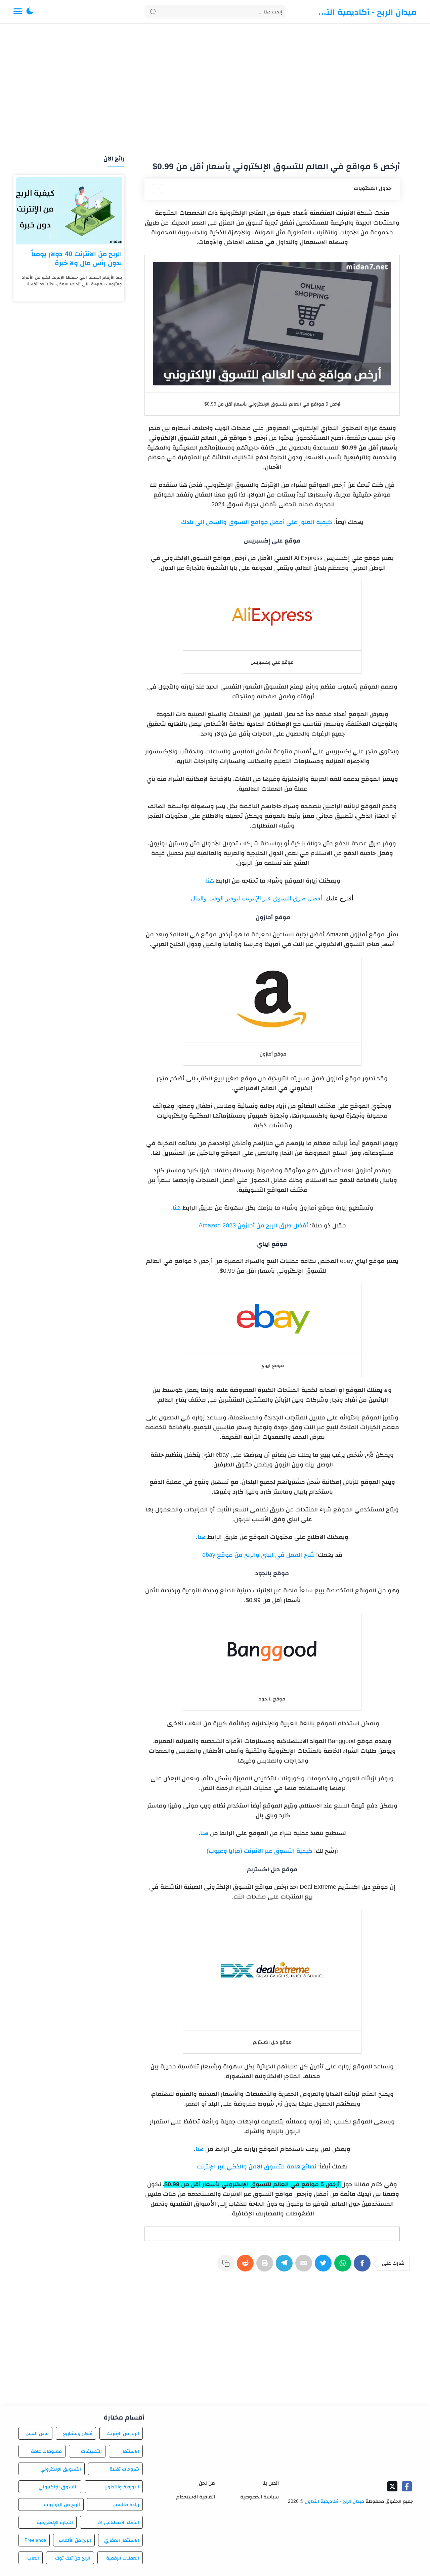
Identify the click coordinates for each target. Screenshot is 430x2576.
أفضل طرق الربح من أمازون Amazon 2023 (253, 1225)
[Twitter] (325, 2266)
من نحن (207, 2483)
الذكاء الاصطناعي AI (119, 2522)
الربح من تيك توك (73, 2558)
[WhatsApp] (344, 2266)
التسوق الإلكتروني (58, 2487)
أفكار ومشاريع (78, 2433)
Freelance (35, 2540)
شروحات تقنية (124, 2469)
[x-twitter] (392, 2486)
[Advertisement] (215, 90)
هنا (210, 881)
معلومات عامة (46, 2451)
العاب (33, 2558)
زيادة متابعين (126, 2504)
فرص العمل (37, 2433)
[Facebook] (363, 2266)
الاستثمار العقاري (122, 2540)
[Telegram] (286, 2266)
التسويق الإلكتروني (60, 2469)
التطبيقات (91, 2451)
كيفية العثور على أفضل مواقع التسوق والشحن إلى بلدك (257, 522)
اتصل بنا (271, 2483)
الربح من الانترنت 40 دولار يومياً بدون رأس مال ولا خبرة (77, 258)
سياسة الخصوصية (260, 2497)
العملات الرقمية (123, 2558)
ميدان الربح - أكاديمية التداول (366, 12)
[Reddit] (247, 2266)
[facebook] (407, 2486)
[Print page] (266, 2266)
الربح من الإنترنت (123, 2433)
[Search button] (153, 12)
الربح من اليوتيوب (62, 2504)
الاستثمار (130, 2451)
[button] (30, 12)
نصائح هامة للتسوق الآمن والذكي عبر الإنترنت (256, 2166)
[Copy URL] (227, 2266)
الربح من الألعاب (75, 2540)
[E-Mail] (305, 2266)
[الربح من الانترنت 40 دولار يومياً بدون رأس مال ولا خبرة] (69, 211)
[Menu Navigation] (18, 12)
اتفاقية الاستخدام (196, 2497)
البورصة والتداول (122, 2487)
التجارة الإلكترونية (55, 2522)
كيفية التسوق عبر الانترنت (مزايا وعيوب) (260, 1851)
